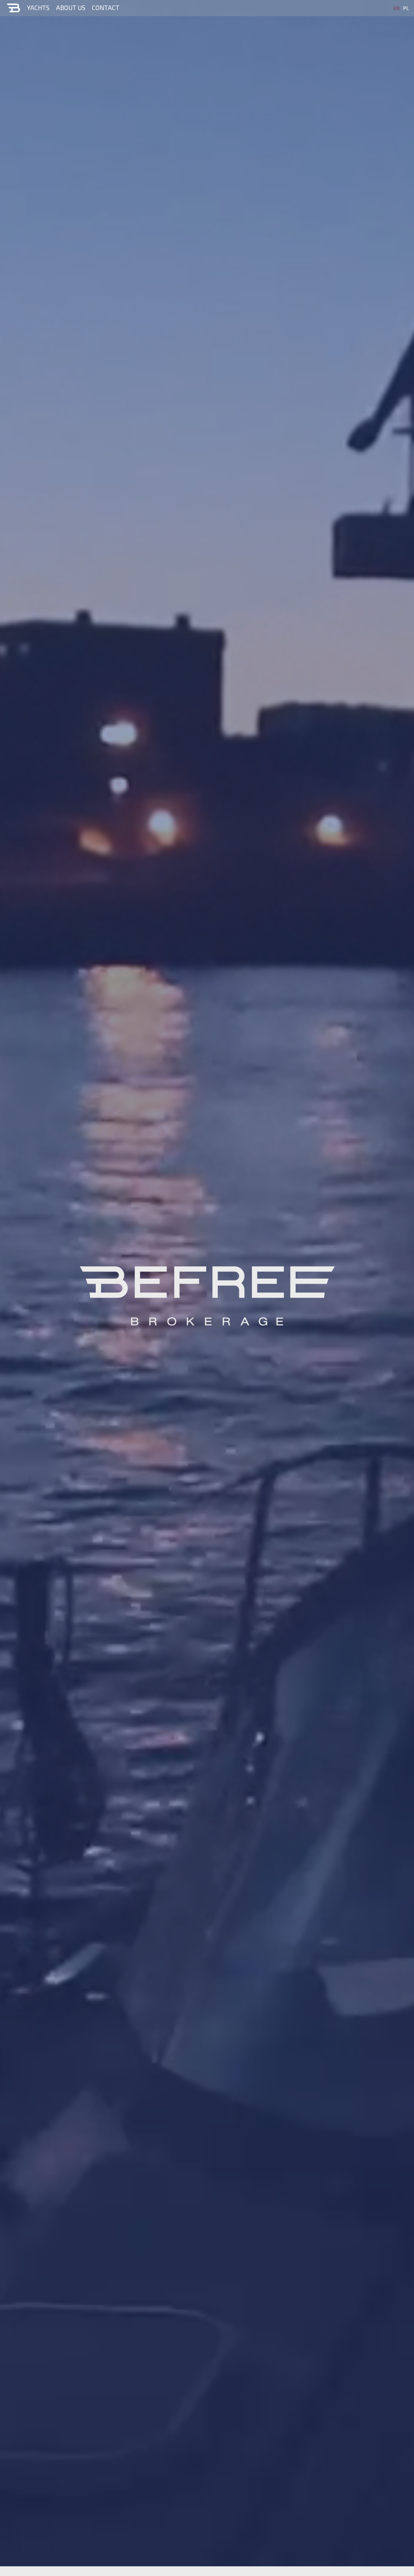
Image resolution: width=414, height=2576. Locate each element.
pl (406, 8)
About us (71, 7)
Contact (106, 7)
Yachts (38, 7)
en (396, 8)
